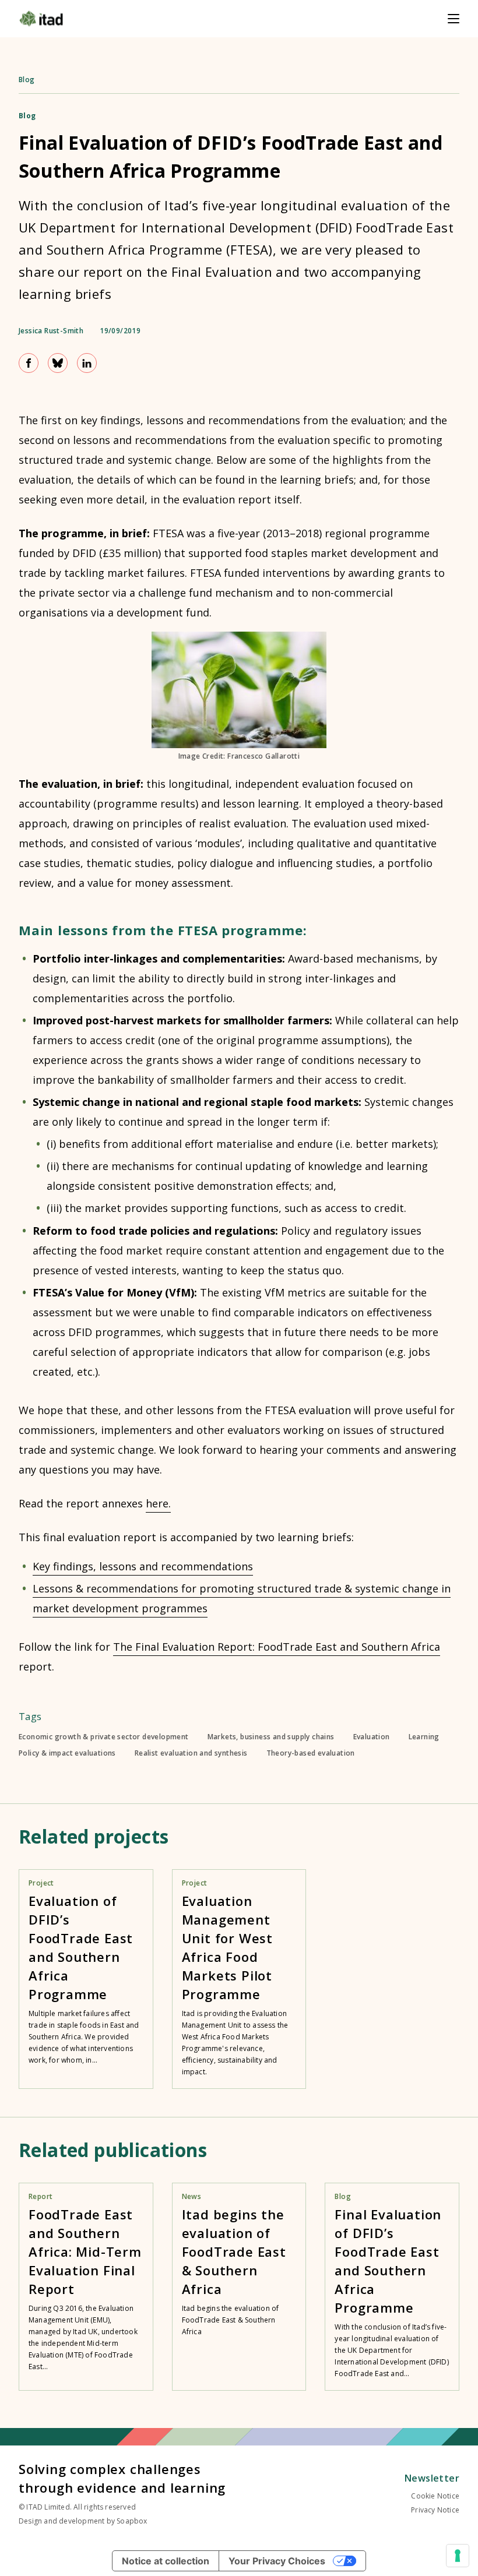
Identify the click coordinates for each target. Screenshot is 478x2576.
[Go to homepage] (41, 19)
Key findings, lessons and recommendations (143, 1566)
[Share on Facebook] (29, 363)
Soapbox (132, 2521)
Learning (424, 1737)
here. (158, 1503)
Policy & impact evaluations (67, 1753)
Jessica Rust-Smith (51, 331)
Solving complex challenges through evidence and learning (122, 2478)
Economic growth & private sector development (104, 1737)
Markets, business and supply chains (271, 1737)
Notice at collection (166, 2561)
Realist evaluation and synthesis (191, 1753)
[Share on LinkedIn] (87, 363)
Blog (27, 80)
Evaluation (372, 1737)
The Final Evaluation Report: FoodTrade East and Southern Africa (277, 1647)
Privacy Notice (435, 2510)
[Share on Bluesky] (58, 363)
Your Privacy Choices (277, 2561)
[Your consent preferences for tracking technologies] (458, 2556)
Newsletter (432, 2478)
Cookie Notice (435, 2496)
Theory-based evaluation (311, 1753)
